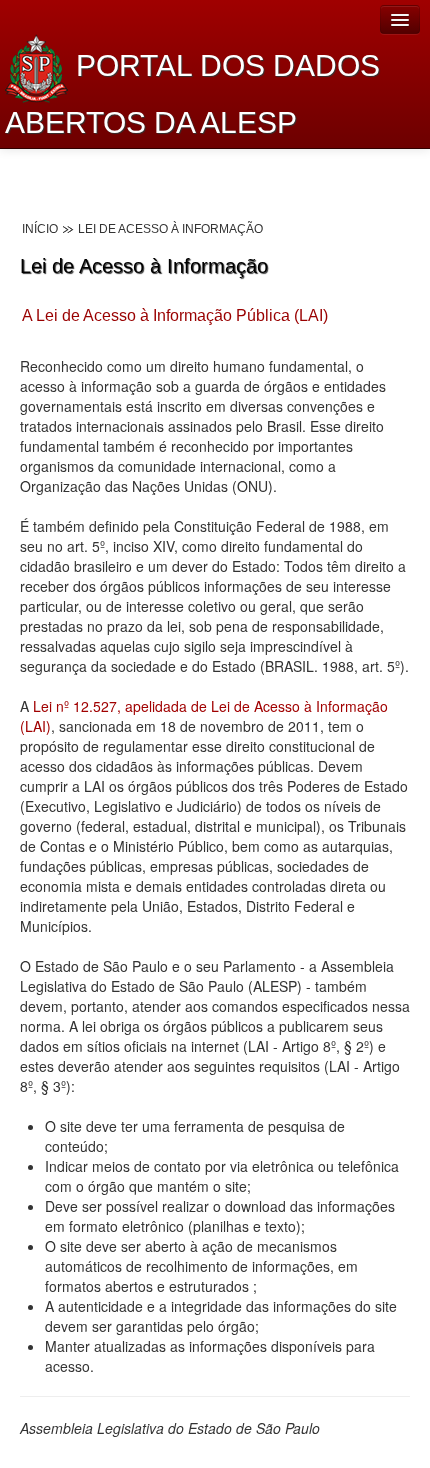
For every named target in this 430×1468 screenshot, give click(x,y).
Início (40, 229)
